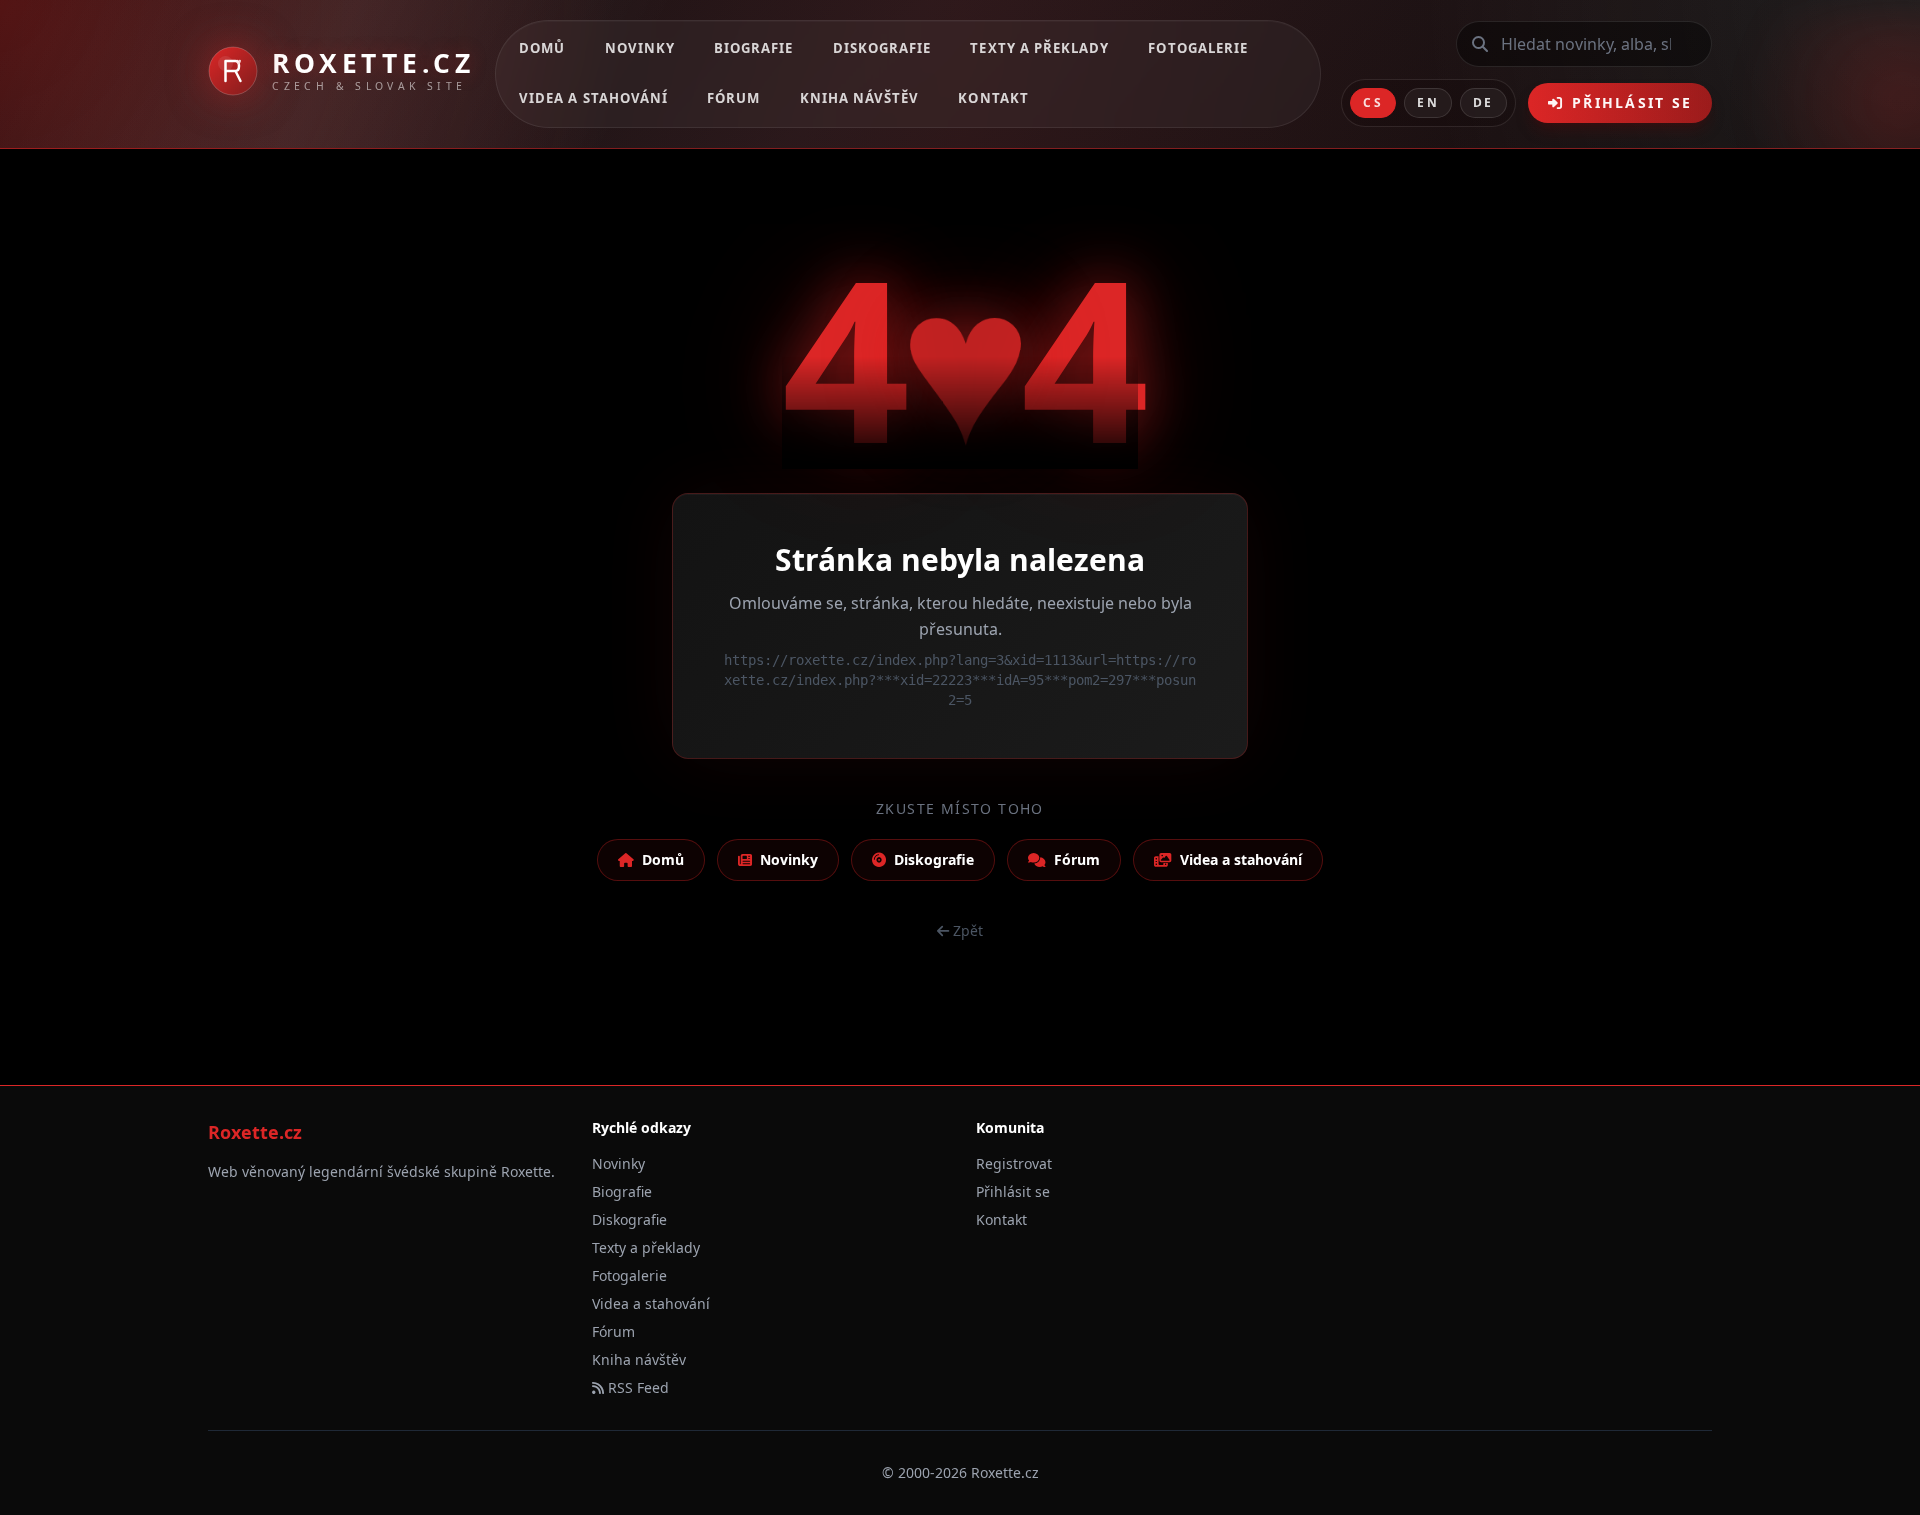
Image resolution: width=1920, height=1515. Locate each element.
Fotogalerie (1198, 48)
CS (1373, 102)
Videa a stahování (593, 98)
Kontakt (993, 98)
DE (1483, 102)
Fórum (733, 98)
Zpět (968, 930)
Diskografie (882, 48)
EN (1428, 102)
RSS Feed (636, 1387)
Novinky (640, 48)
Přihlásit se (1632, 102)
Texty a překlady (1039, 48)
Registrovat (1014, 1163)
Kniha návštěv (860, 98)
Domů (542, 48)
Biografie (753, 48)
